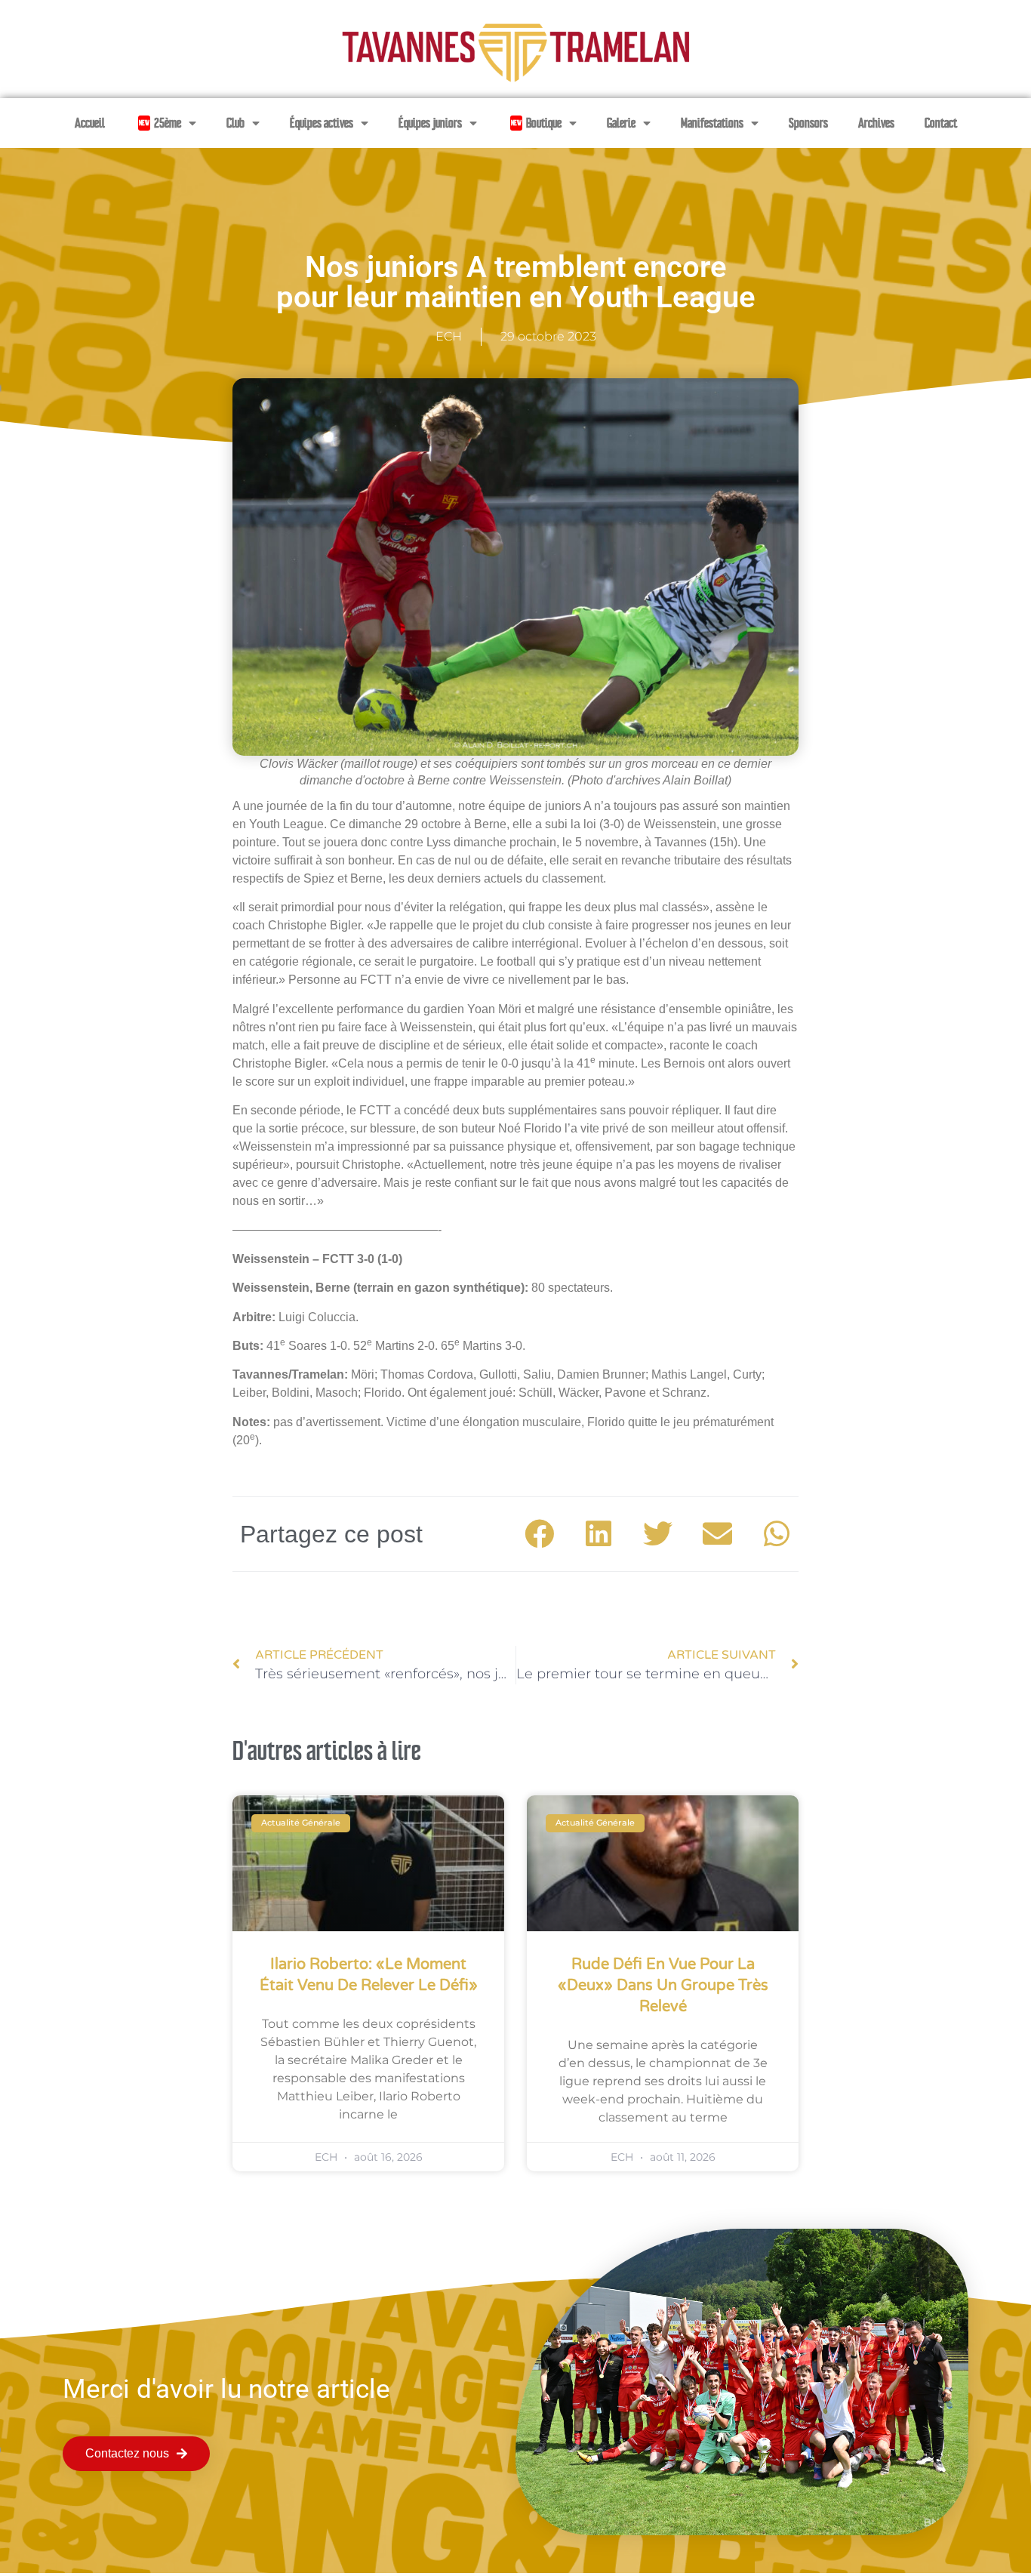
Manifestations (712, 123)
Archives (876, 123)
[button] (540, 1535)
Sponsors (808, 123)
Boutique (536, 123)
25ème (160, 123)
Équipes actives (322, 123)
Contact (941, 123)
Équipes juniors (430, 123)
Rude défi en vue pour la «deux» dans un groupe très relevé (663, 1986)
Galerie (621, 123)
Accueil (90, 123)
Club (235, 123)
